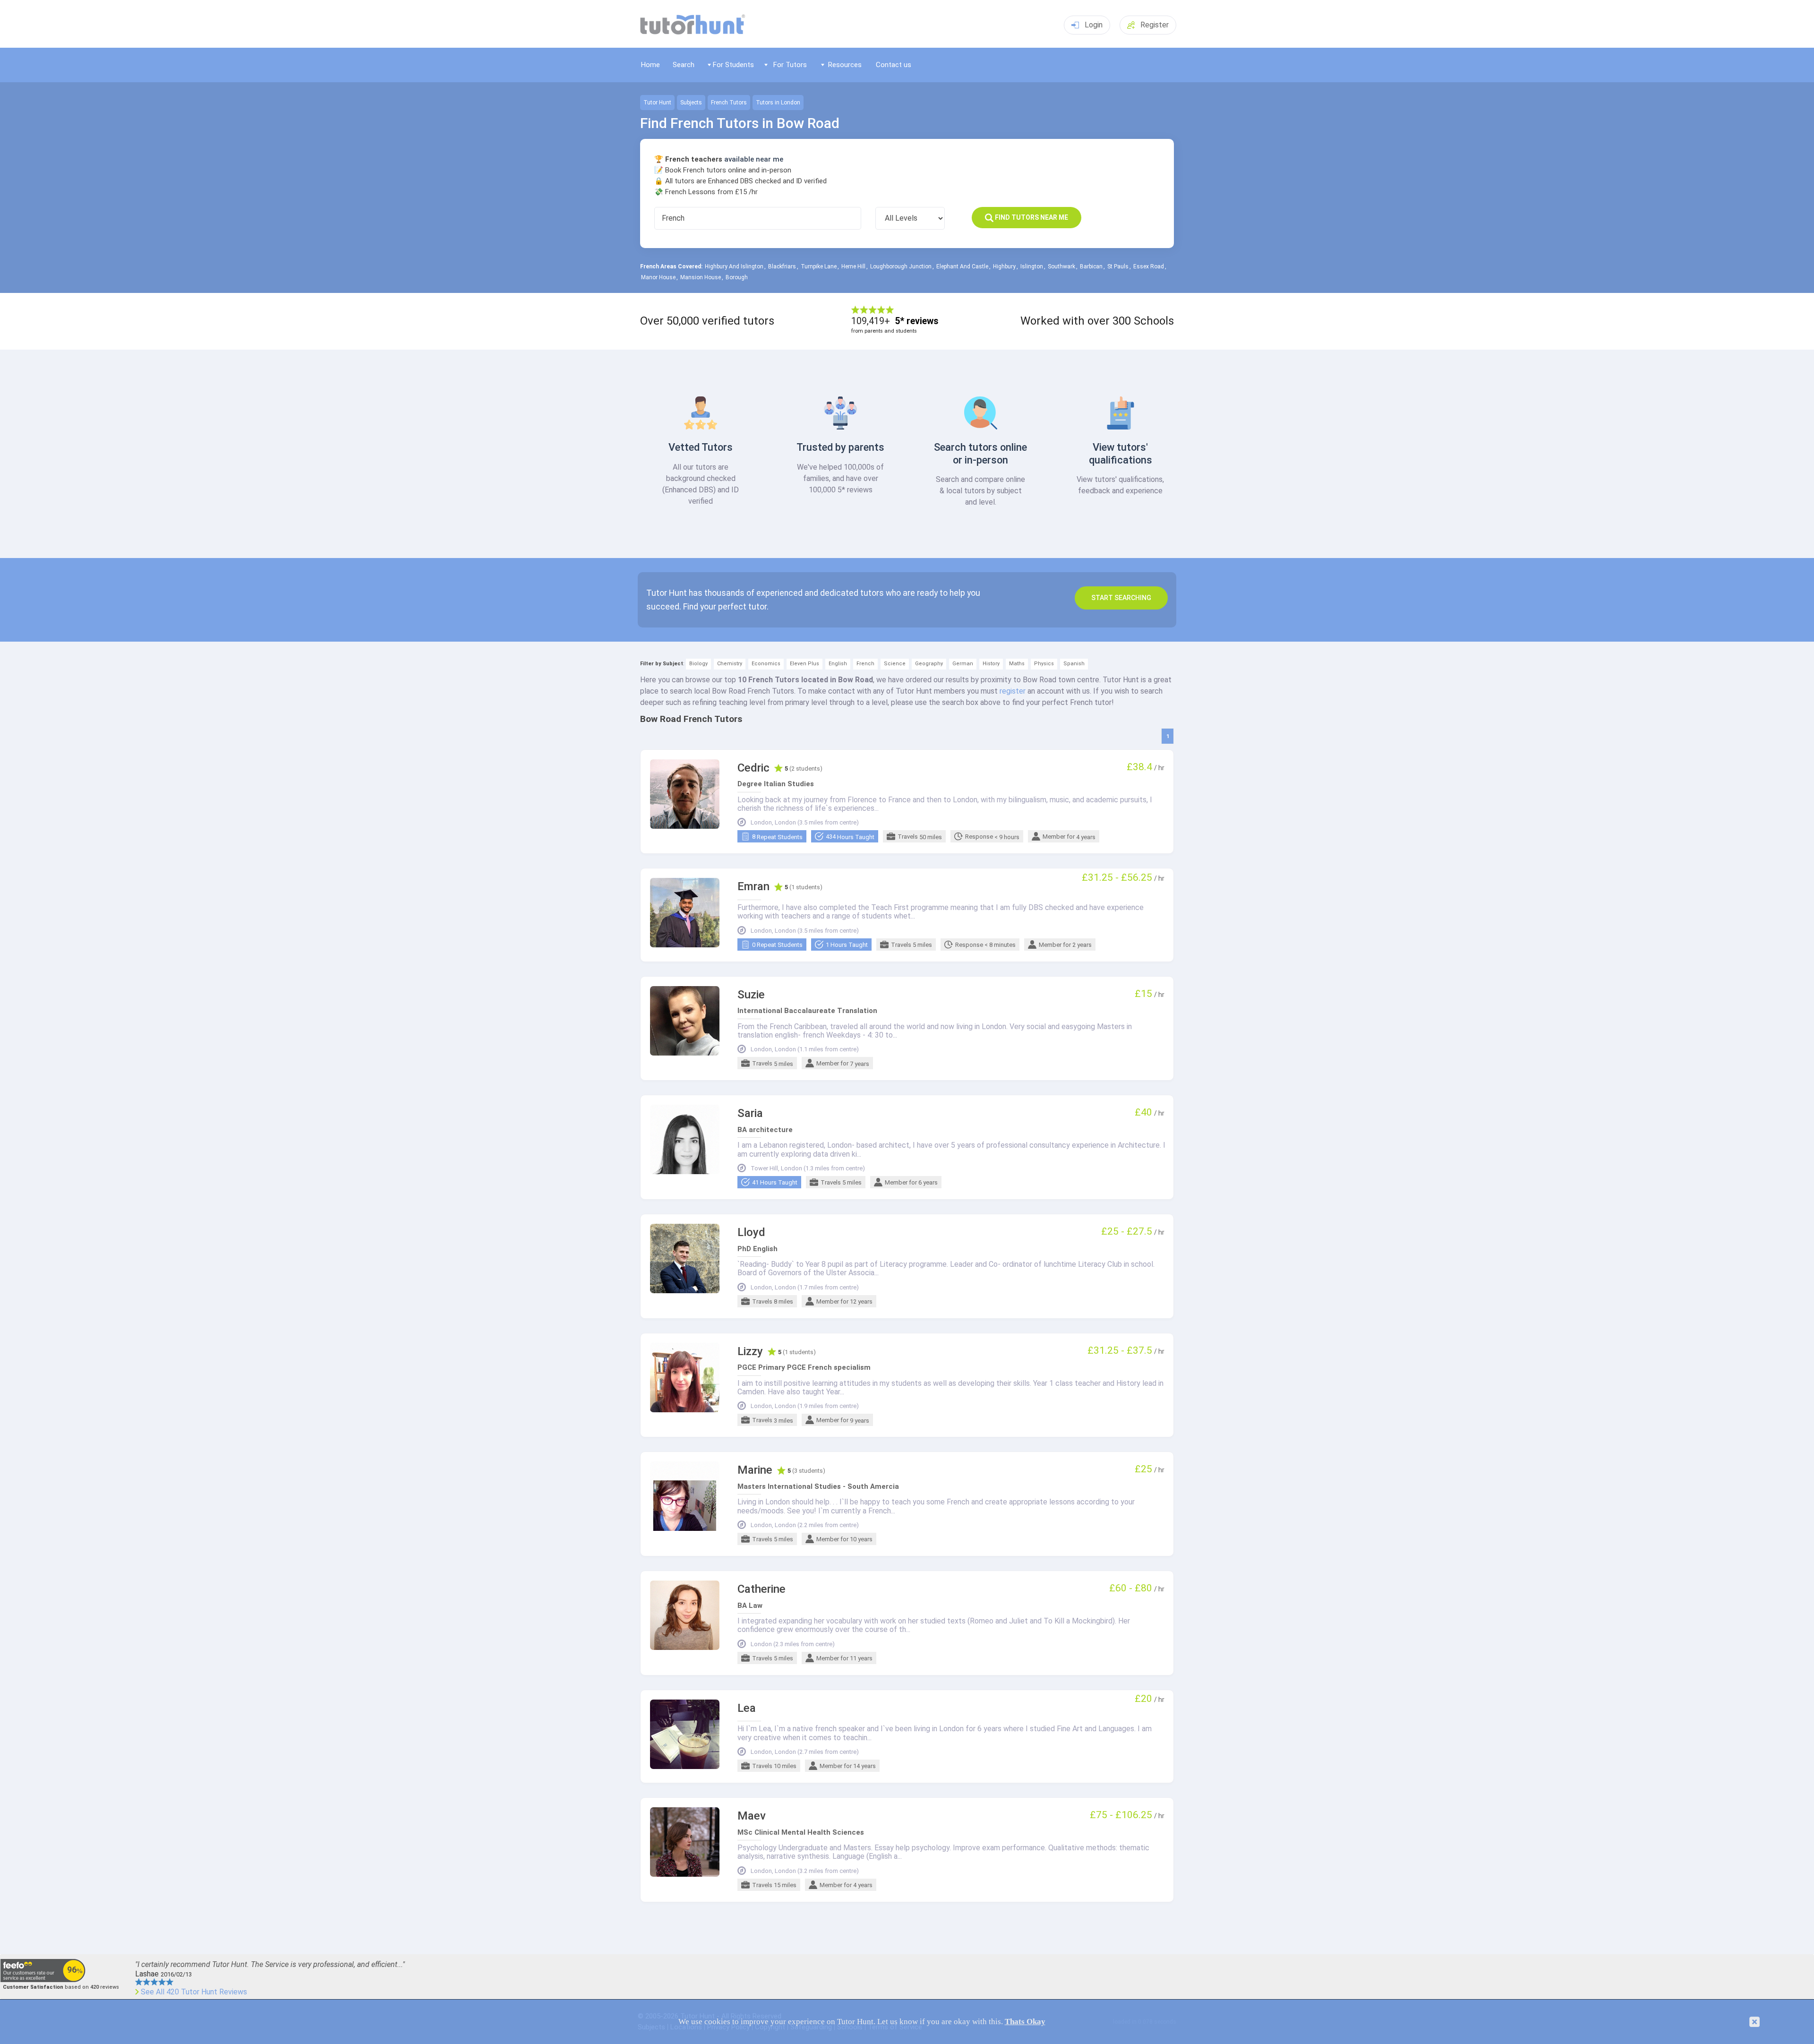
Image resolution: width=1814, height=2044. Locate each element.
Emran (753, 887)
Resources (845, 65)
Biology (698, 664)
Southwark (1061, 266)
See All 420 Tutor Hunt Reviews (194, 1992)
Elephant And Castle (962, 266)
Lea (747, 1708)
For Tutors (790, 65)
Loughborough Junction (901, 266)
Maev (752, 1816)
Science (895, 664)
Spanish (1074, 664)
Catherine (762, 1589)
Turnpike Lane (819, 266)
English (838, 664)
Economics (766, 664)
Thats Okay (1025, 2022)
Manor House (658, 277)
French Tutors (729, 103)
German (963, 664)
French (865, 664)
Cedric (753, 768)
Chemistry (730, 664)
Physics (1044, 664)
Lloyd (751, 1232)
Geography (929, 664)
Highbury (1004, 266)
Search (684, 65)
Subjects (691, 103)
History (991, 664)
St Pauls (1118, 266)
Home (650, 65)
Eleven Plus (804, 664)
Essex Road (1149, 266)
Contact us (894, 65)
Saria (750, 1113)
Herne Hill (853, 266)
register (1013, 691)
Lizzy (750, 1352)
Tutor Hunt (657, 103)
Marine (755, 1470)
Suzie (751, 995)
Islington (1032, 266)
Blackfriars (782, 266)
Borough (737, 277)
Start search (1121, 598)
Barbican (1091, 266)
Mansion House (701, 277)
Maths (1017, 664)
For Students (733, 65)
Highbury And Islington (734, 266)
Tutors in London (778, 103)
